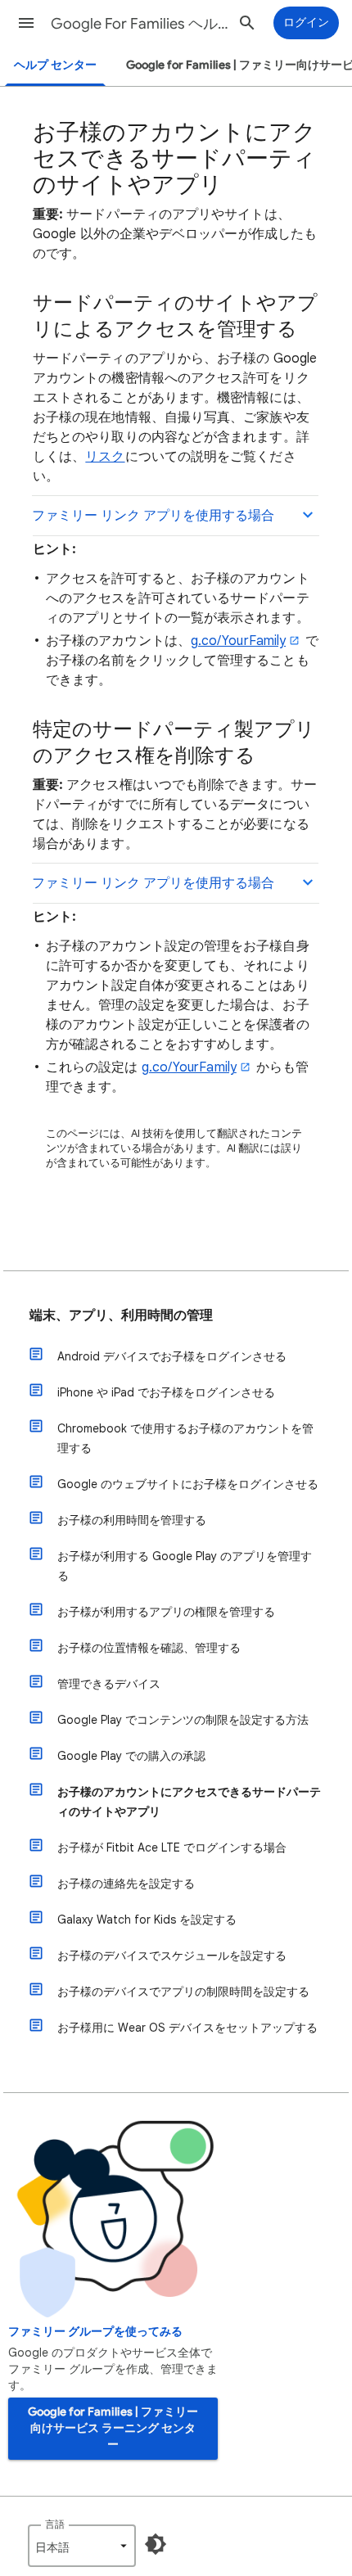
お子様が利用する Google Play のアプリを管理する (185, 1566)
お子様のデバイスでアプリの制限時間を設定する (183, 1992)
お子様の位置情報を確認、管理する (149, 1648)
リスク (105, 457)
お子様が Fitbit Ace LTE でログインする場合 (172, 1847)
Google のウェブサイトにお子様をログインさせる (188, 1484)
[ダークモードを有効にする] (156, 2544)
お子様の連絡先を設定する (126, 1884)
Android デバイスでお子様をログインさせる (172, 1356)
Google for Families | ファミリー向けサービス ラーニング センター (113, 2428)
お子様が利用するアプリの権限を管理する (166, 1612)
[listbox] (82, 2546)
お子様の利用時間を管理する (132, 1520)
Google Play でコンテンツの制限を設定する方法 (183, 1720)
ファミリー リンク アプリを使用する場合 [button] (153, 516)
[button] (26, 23)
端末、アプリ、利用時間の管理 (121, 1315)
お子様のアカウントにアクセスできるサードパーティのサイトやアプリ (189, 1802)
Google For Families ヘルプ (140, 24)
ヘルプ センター (55, 65)
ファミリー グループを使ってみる (95, 2332)
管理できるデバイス (109, 1684)
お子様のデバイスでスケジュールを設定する (172, 1956)
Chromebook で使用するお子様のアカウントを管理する (185, 1438)
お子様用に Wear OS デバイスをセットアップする (187, 2028)
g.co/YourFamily (238, 641)
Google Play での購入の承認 (131, 1756)
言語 (55, 2524)
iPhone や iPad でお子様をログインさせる (166, 1392)
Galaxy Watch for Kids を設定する (147, 1920)
